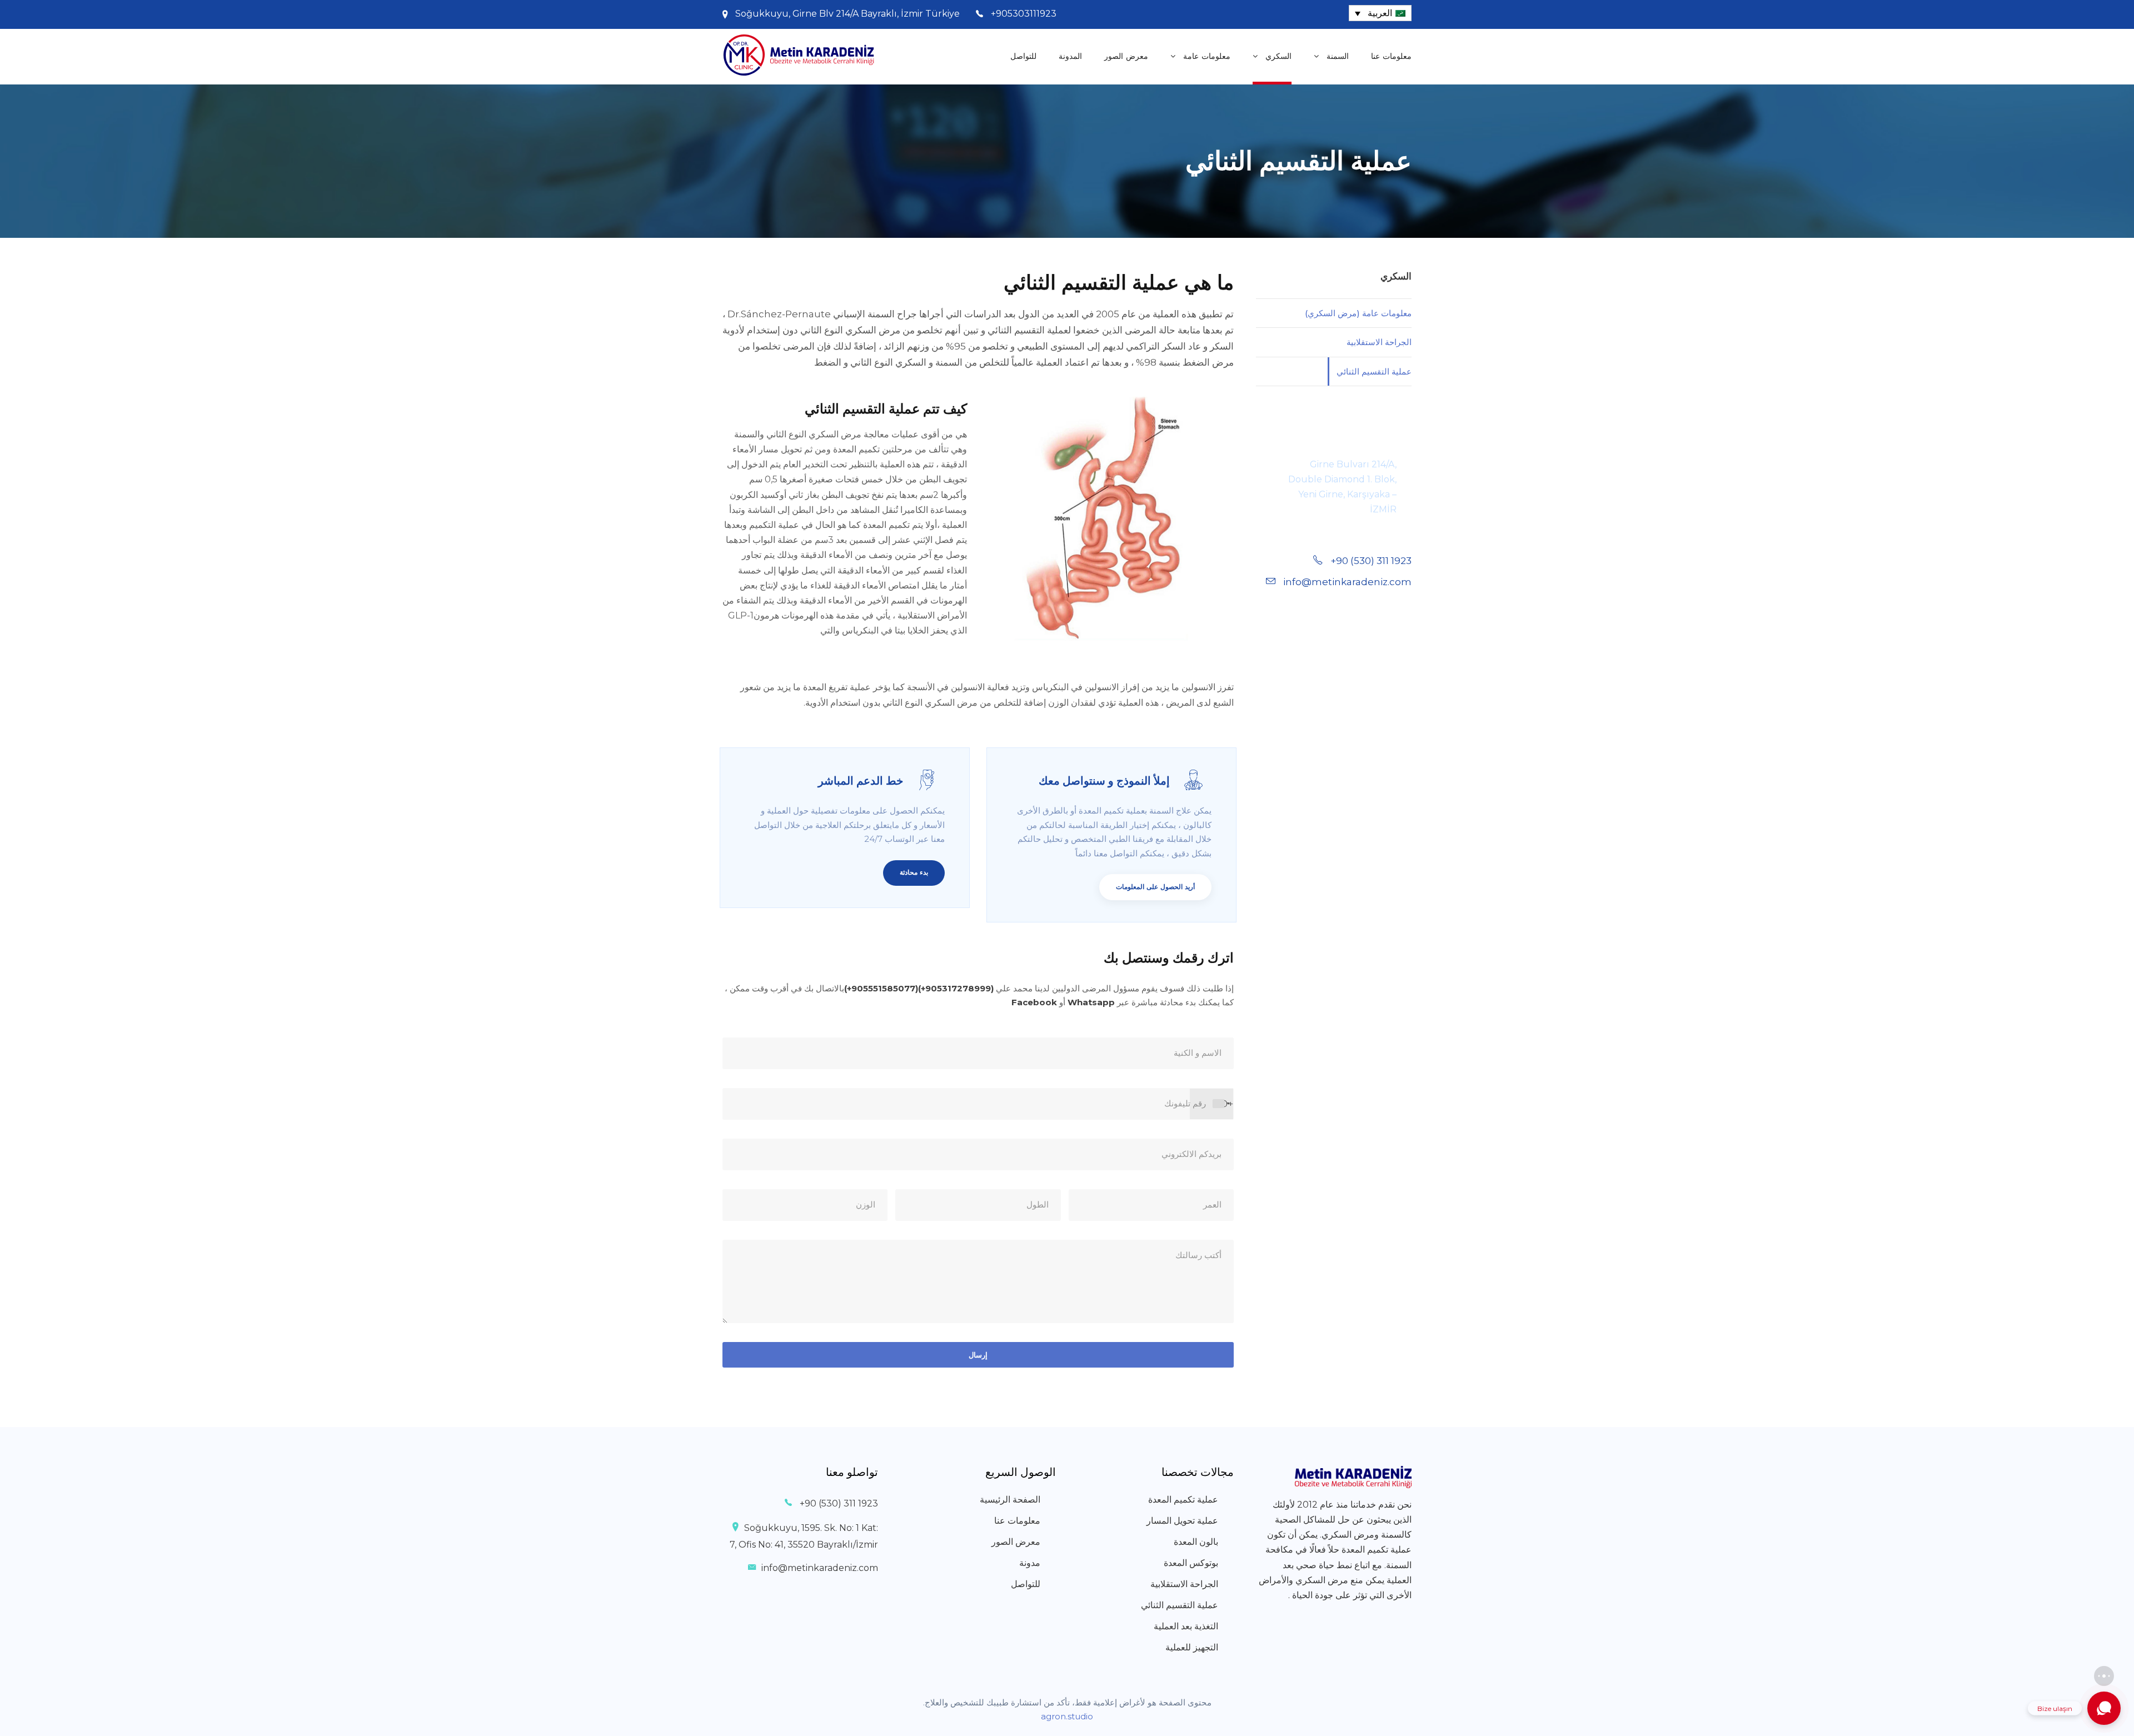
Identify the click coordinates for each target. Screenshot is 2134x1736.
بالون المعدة (1196, 1542)
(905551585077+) (881, 988)
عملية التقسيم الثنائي (1374, 371)
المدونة (1070, 56)
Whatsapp (1091, 1002)
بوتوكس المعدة (1191, 1563)
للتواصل (1023, 56)
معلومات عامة (1207, 56)
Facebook (1034, 1002)
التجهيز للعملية (1192, 1647)
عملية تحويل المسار (1182, 1521)
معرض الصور (1126, 56)
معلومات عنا (1391, 56)
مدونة (1030, 1563)
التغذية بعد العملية (1186, 1626)
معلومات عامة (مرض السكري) (1358, 313)
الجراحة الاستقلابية (1379, 342)
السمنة (1338, 56)
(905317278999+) (956, 988)
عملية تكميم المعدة (1183, 1500)
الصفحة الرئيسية (1010, 1500)
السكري (1278, 56)
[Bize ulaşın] (2104, 1708)
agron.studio (1067, 1716)
